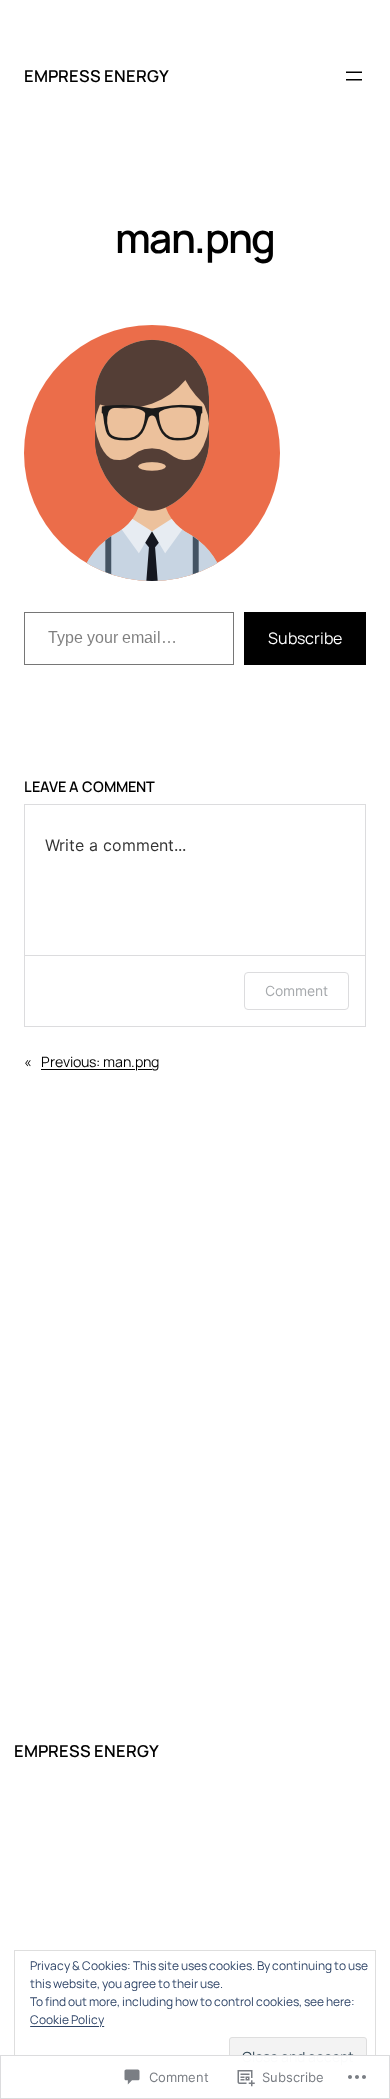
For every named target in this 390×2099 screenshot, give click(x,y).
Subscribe (305, 638)
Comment (296, 990)
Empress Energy (96, 75)
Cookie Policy (67, 2019)
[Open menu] (354, 76)
